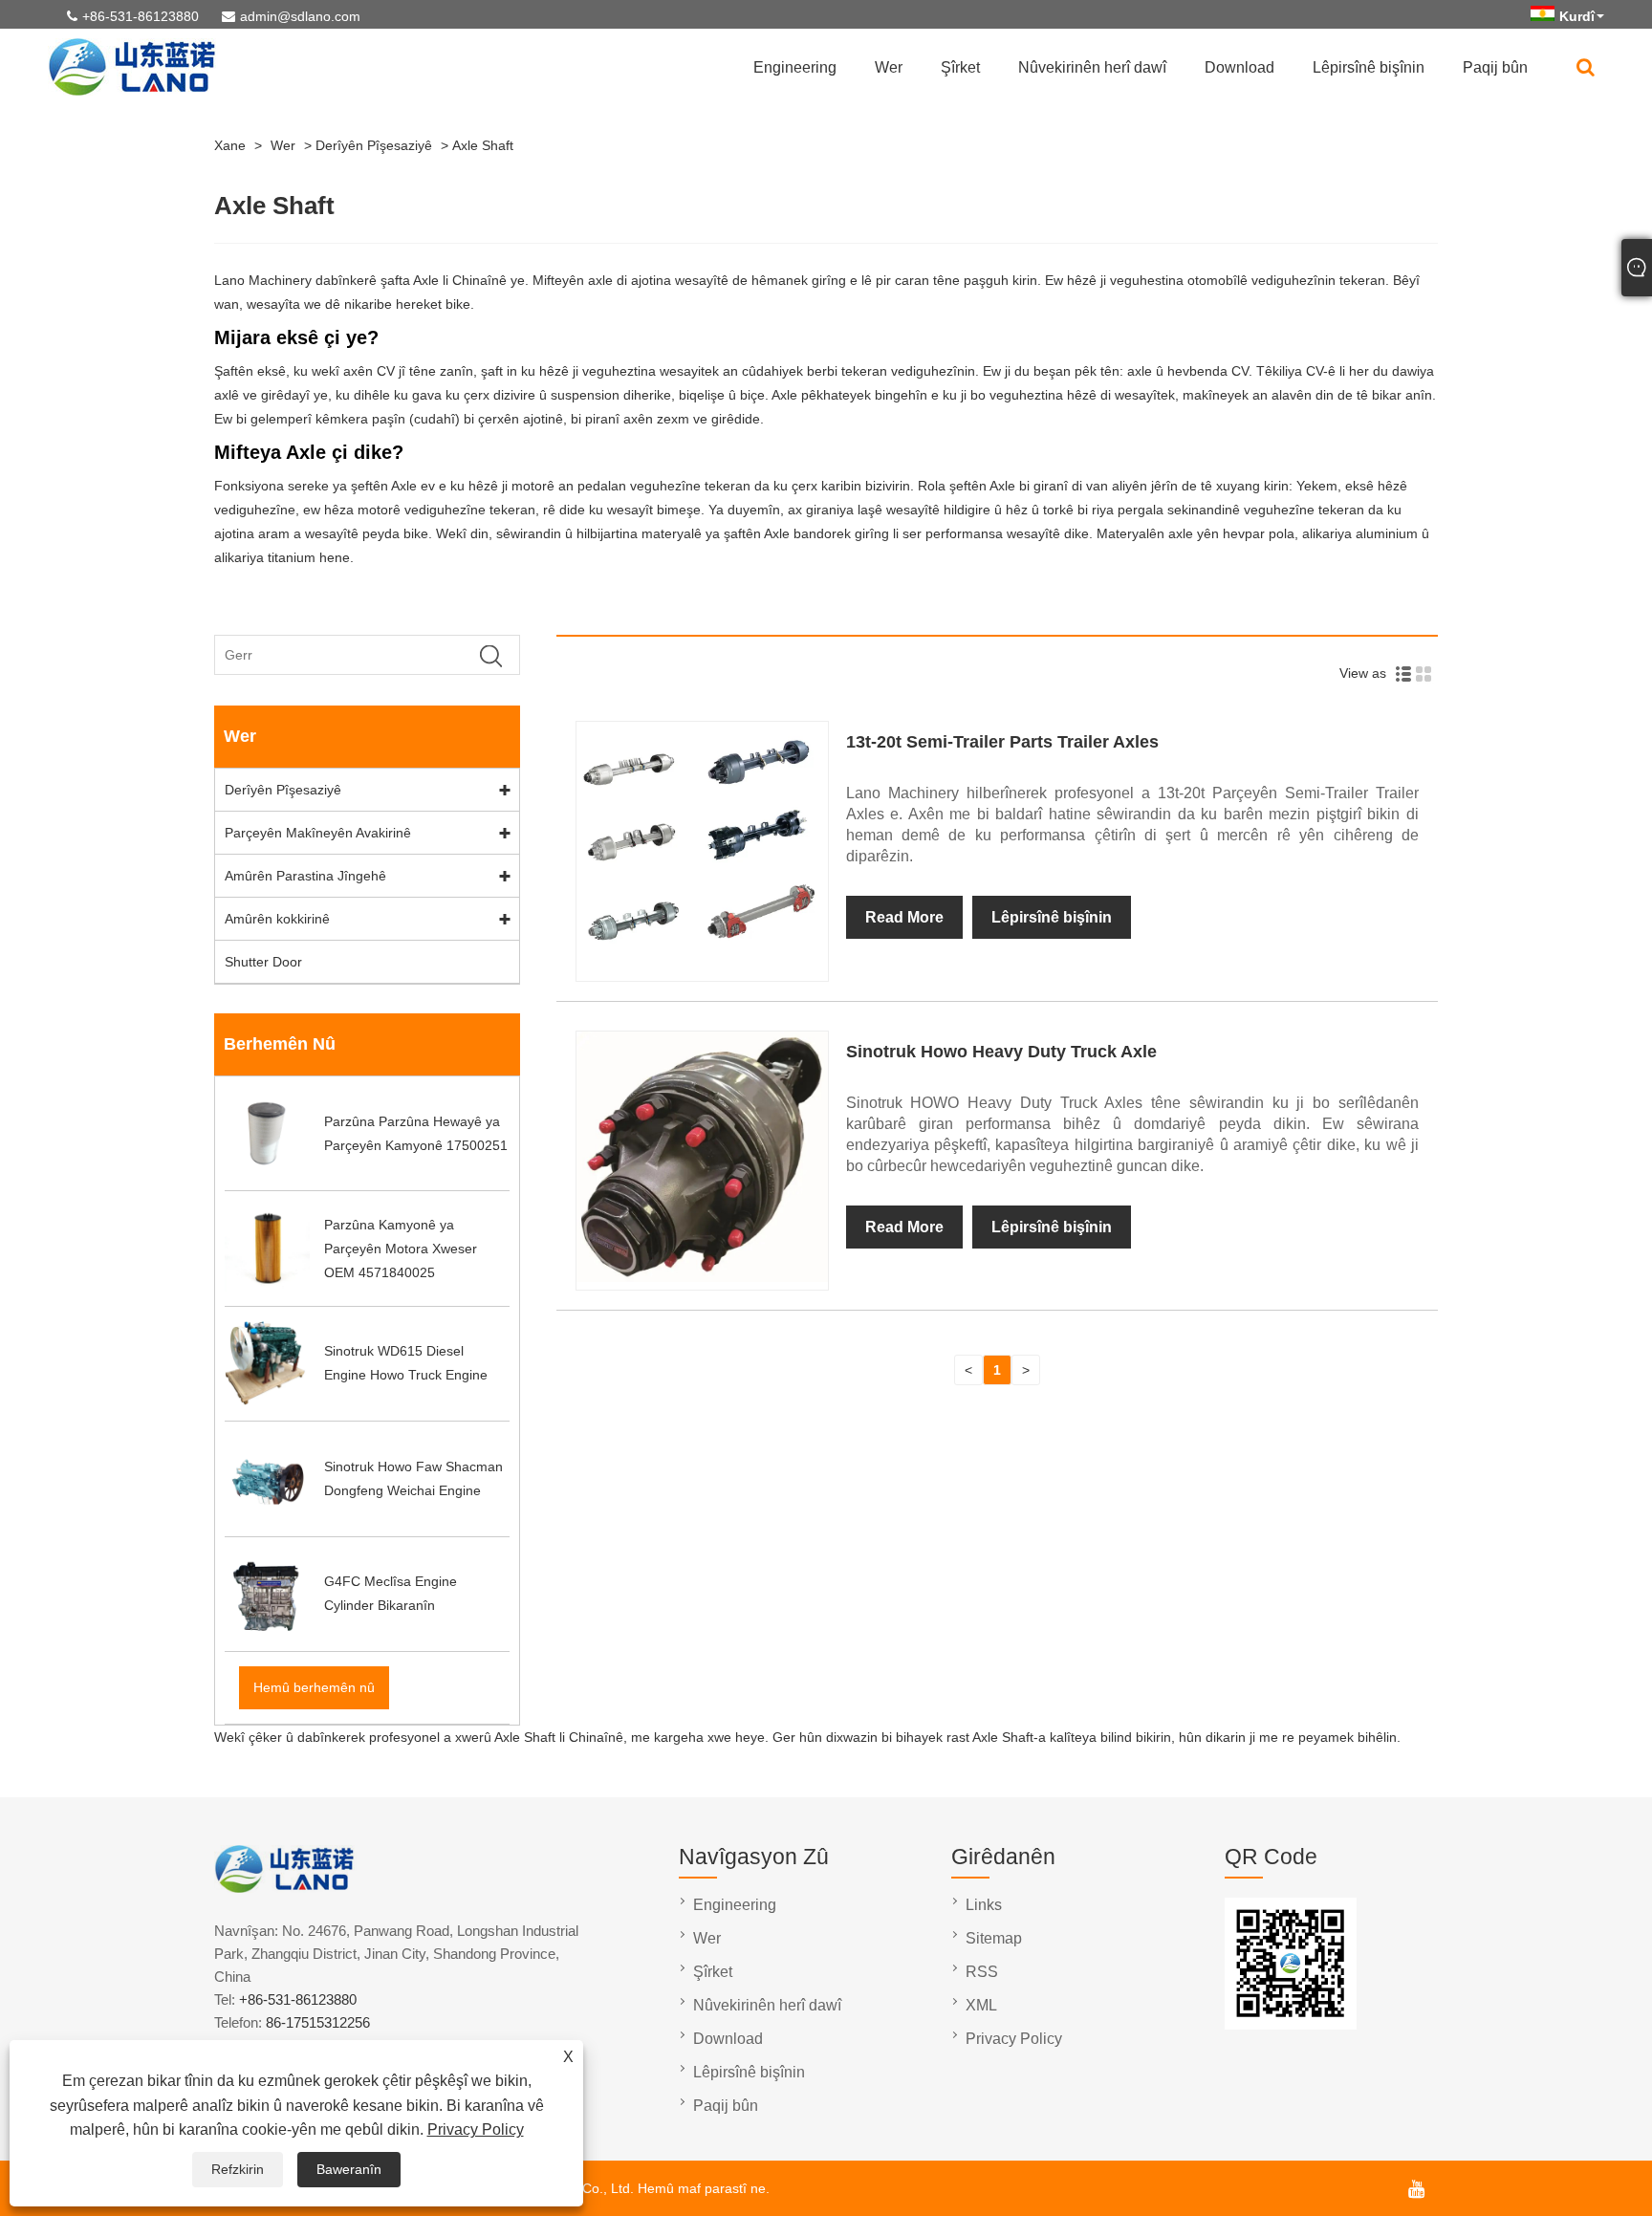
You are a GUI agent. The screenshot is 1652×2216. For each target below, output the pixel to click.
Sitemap (994, 1938)
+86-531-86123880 (141, 16)
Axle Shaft (483, 145)
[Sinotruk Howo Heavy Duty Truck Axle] (702, 1277)
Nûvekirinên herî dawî (1092, 67)
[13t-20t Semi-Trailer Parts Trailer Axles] (702, 968)
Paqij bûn (1495, 67)
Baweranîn (349, 2169)
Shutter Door (263, 962)
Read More (904, 917)
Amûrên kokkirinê (277, 919)
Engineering (795, 67)
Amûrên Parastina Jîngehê (305, 876)
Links (984, 1905)
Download (1239, 67)
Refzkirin (238, 2169)
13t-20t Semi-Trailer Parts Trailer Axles (1002, 742)
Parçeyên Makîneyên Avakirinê (318, 833)
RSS (982, 1972)
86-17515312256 (318, 2022)
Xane (230, 145)
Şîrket (960, 67)
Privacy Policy (476, 2129)
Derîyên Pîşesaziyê (374, 145)
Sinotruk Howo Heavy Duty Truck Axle (1001, 1052)
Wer (889, 67)
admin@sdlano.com (300, 16)
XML (981, 2005)
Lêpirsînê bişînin (1369, 67)
